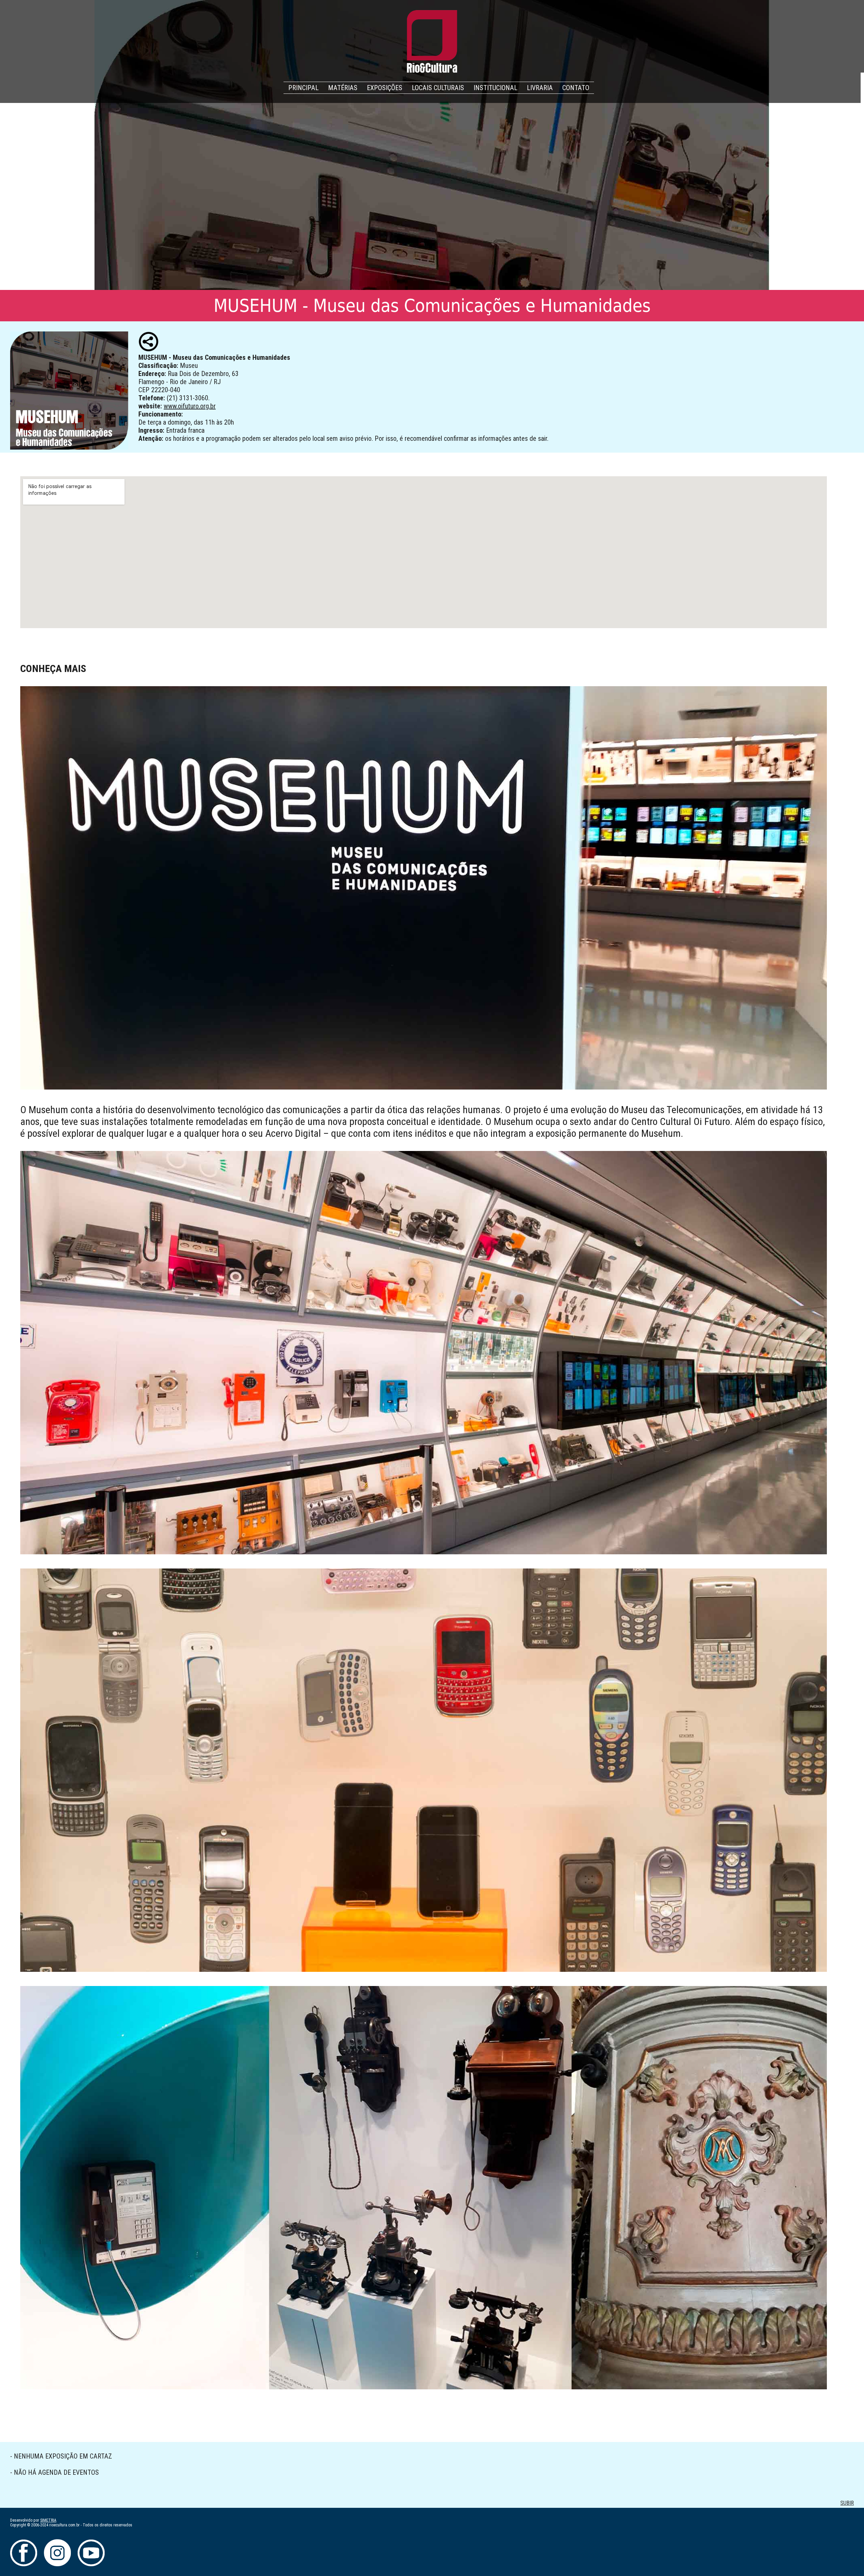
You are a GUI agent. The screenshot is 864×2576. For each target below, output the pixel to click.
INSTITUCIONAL (495, 88)
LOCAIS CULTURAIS (438, 88)
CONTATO (576, 88)
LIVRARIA (540, 88)
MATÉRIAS (343, 88)
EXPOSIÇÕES (385, 88)
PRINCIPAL (303, 88)
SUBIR (847, 2503)
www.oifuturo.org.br (190, 406)
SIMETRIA (48, 2520)
